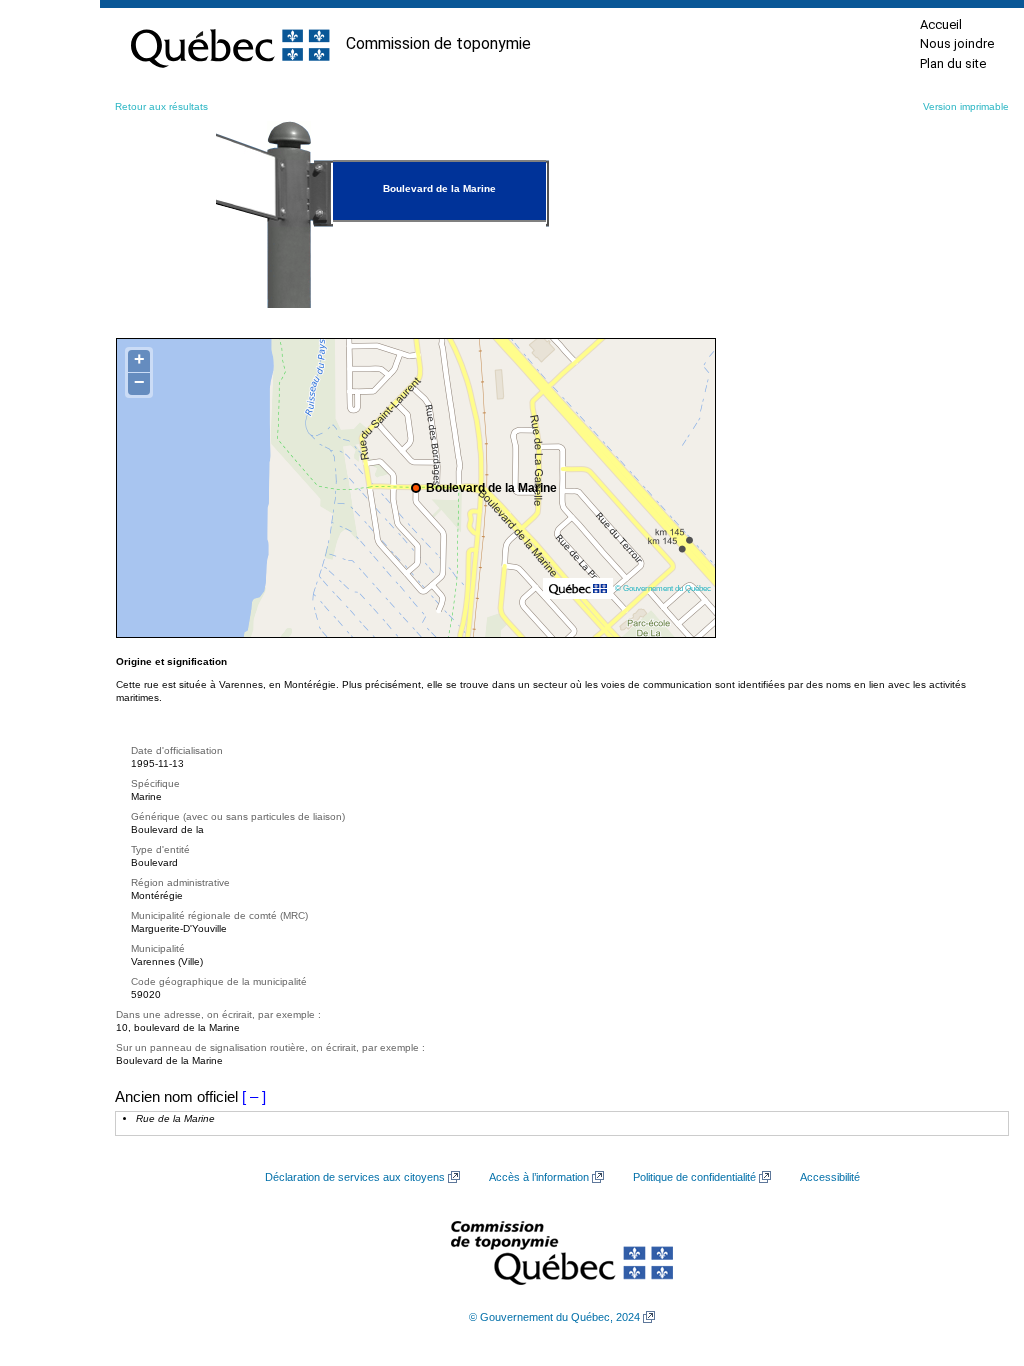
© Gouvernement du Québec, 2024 (554, 1317)
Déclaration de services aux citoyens (355, 1177)
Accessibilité (830, 1177)
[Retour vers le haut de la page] (974, 1256)
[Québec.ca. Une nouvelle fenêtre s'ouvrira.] (230, 44)
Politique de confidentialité (694, 1177)
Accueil (941, 24)
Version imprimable (966, 106)
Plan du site (953, 63)
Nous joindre (957, 43)
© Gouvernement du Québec (663, 588)
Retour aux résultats (161, 106)
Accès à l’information (539, 1177)
